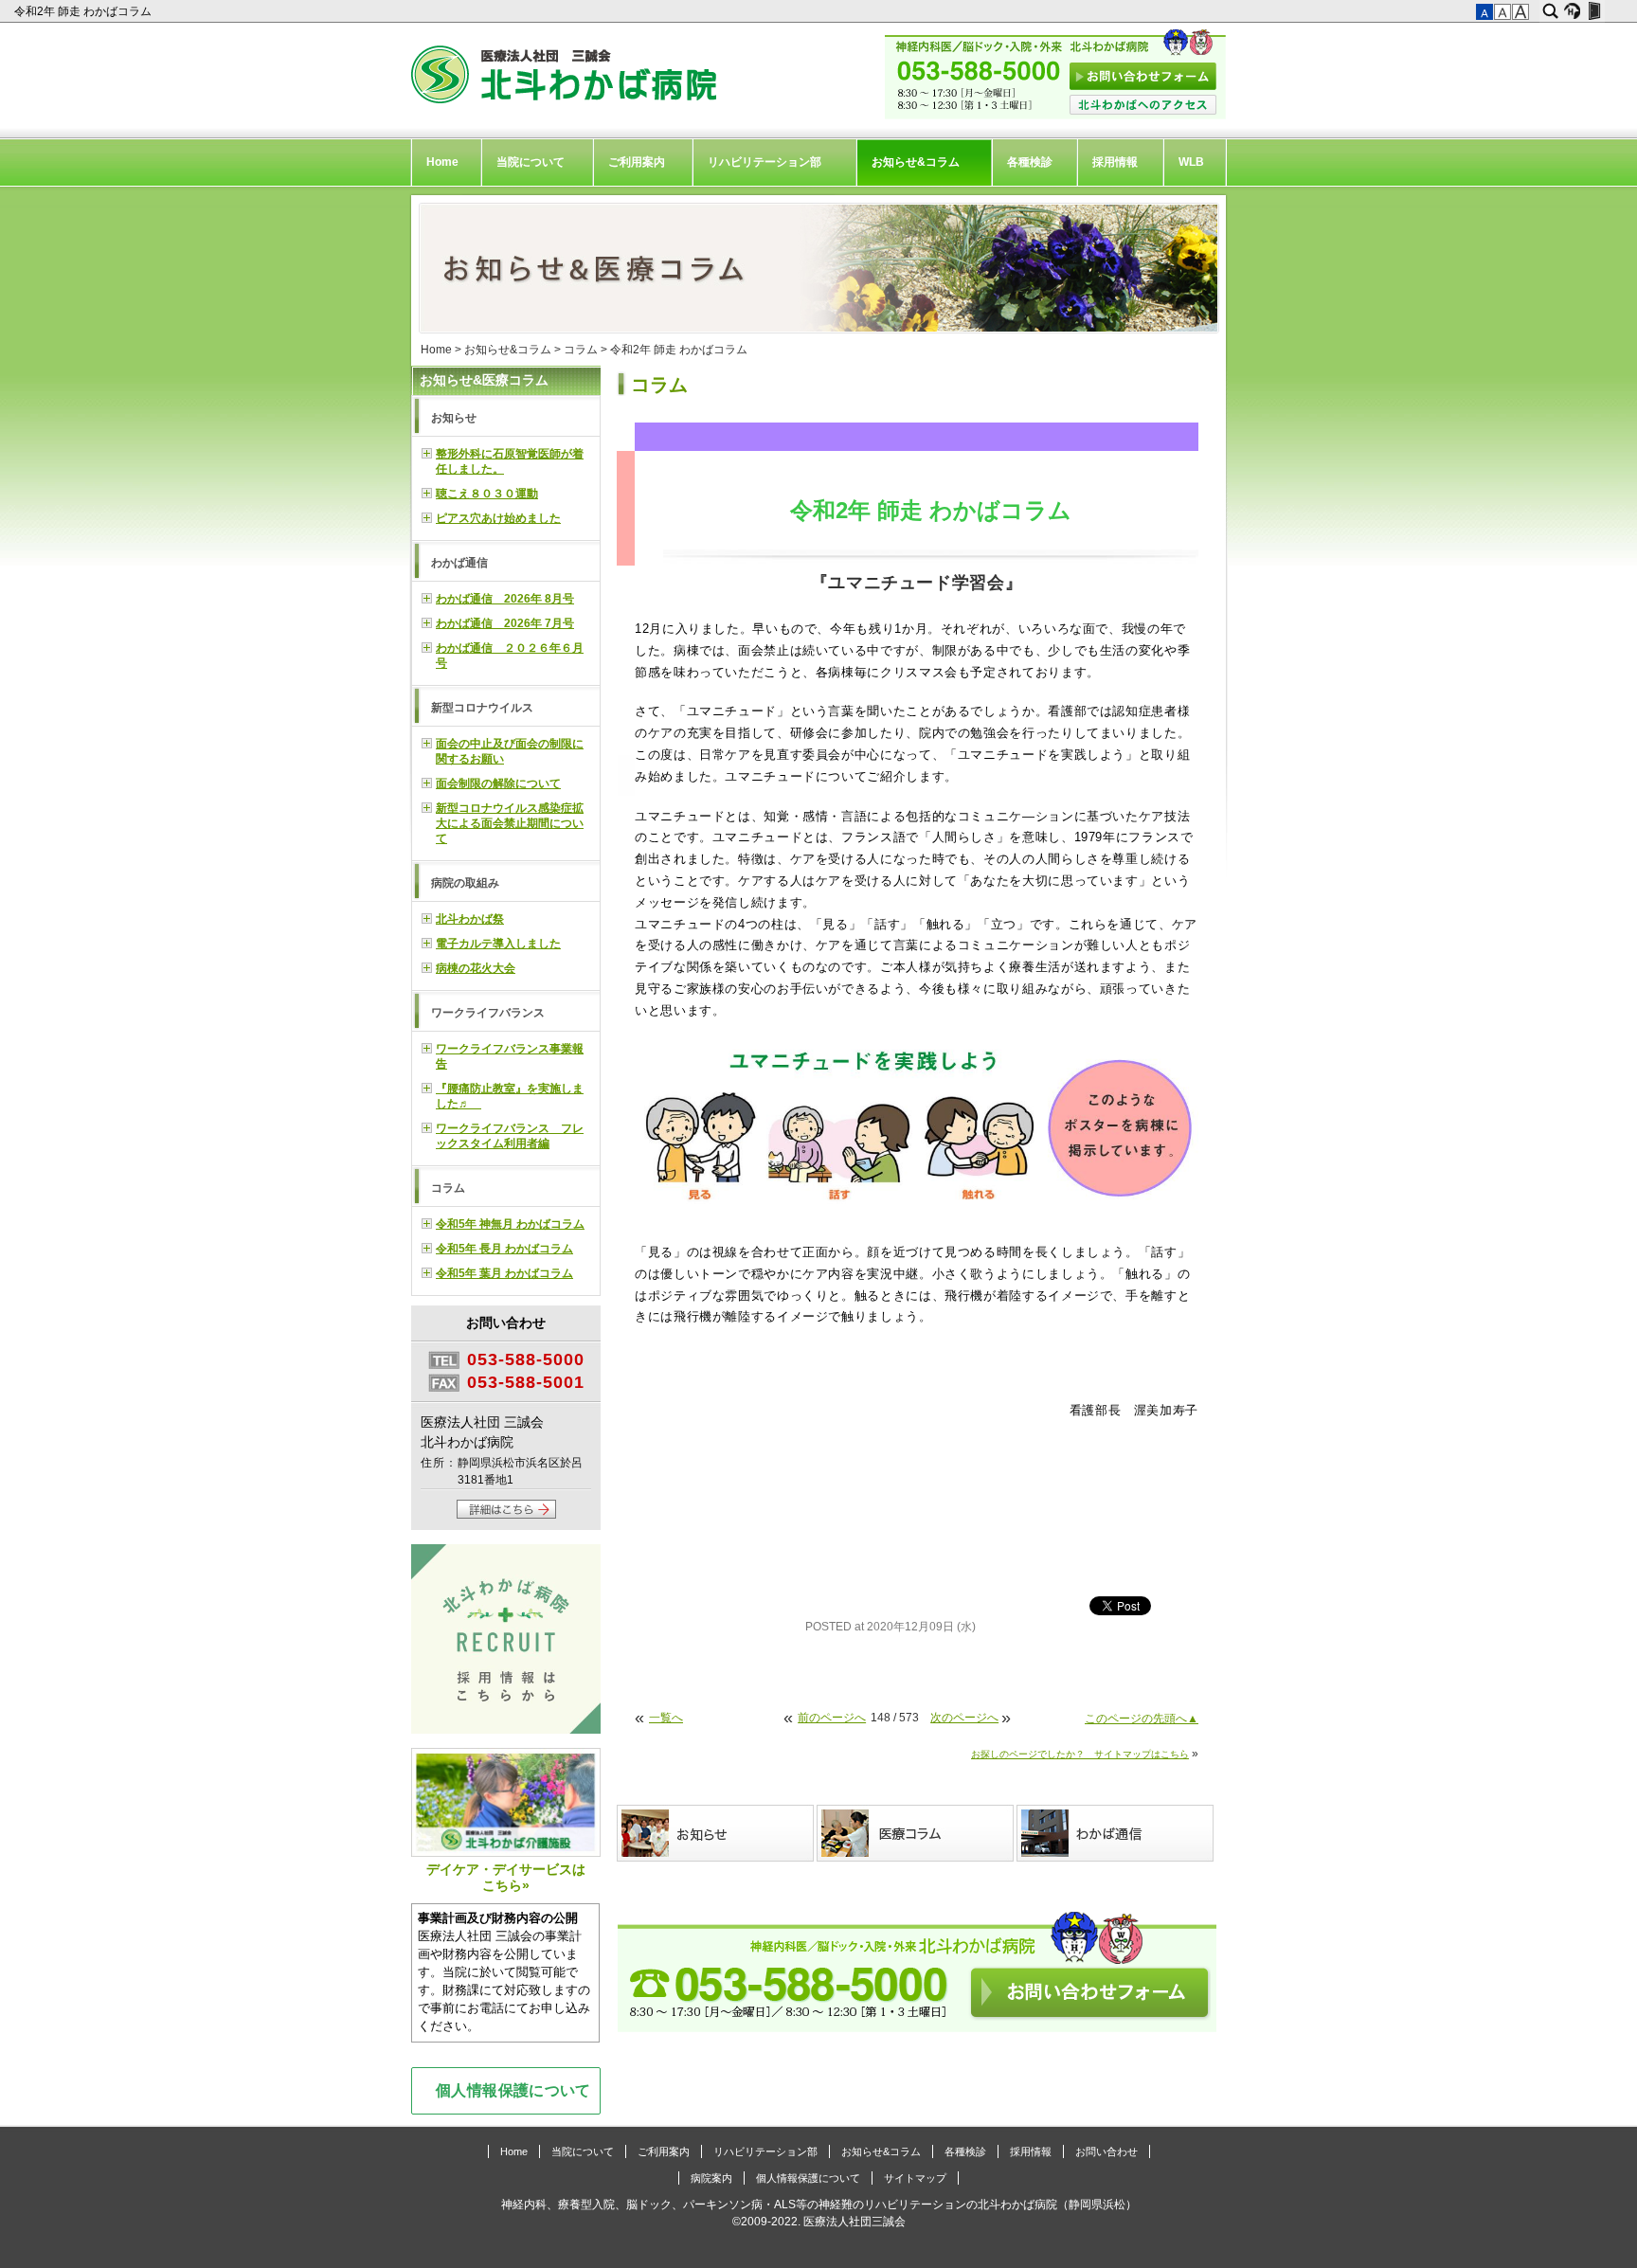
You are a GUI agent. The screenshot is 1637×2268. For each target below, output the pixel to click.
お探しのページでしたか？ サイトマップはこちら (1080, 1754)
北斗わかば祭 (470, 919)
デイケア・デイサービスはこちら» (506, 1877)
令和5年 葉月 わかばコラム (504, 1273)
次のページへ (964, 1718)
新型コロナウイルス (482, 708)
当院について (531, 162)
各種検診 (1030, 162)
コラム (581, 350)
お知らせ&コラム (916, 162)
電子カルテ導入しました (498, 944)
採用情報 (1115, 162)
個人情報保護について (513, 2090)
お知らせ (454, 418)
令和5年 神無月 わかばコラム (510, 1224)
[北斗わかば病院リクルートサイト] (506, 1641)
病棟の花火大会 (476, 968)
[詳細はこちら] (506, 1515)
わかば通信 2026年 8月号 (505, 599)
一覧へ (666, 1718)
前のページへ (832, 1718)
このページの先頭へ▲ (1142, 1719)
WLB (1191, 162)
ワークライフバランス (488, 1013)
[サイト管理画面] (1594, 11)
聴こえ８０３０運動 (487, 494)
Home (442, 162)
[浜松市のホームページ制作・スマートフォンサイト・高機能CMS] (1572, 11)
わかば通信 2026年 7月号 (505, 623)
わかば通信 (459, 563)
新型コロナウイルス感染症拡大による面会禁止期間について (510, 823)
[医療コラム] (917, 1833)
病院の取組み (465, 883)
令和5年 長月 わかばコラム (504, 1249)
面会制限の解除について (498, 783)
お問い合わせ (1106, 2151)
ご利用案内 (637, 162)
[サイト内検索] (1550, 11)
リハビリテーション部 (765, 162)
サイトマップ (915, 2178)
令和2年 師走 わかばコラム (84, 11)
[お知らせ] (717, 1833)
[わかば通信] (1116, 1833)
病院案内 (711, 2178)
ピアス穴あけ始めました (498, 518)
